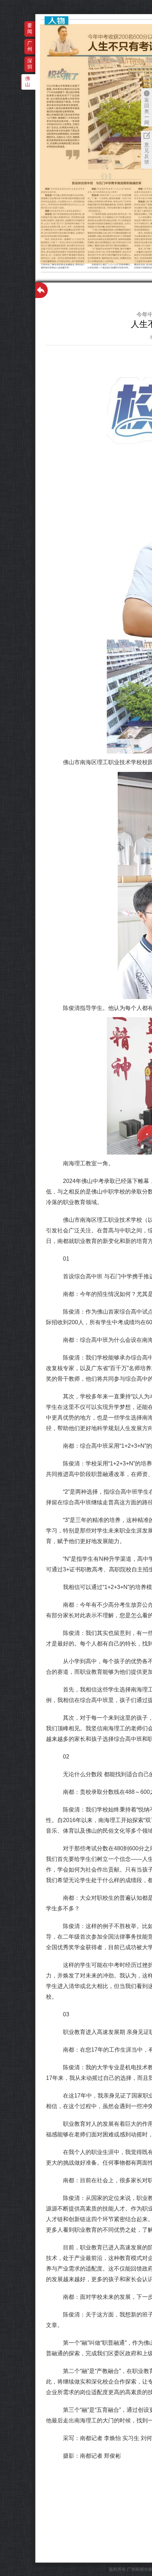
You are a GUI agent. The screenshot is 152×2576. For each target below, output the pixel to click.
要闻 (30, 28)
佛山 (28, 81)
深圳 (30, 64)
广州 (30, 46)
